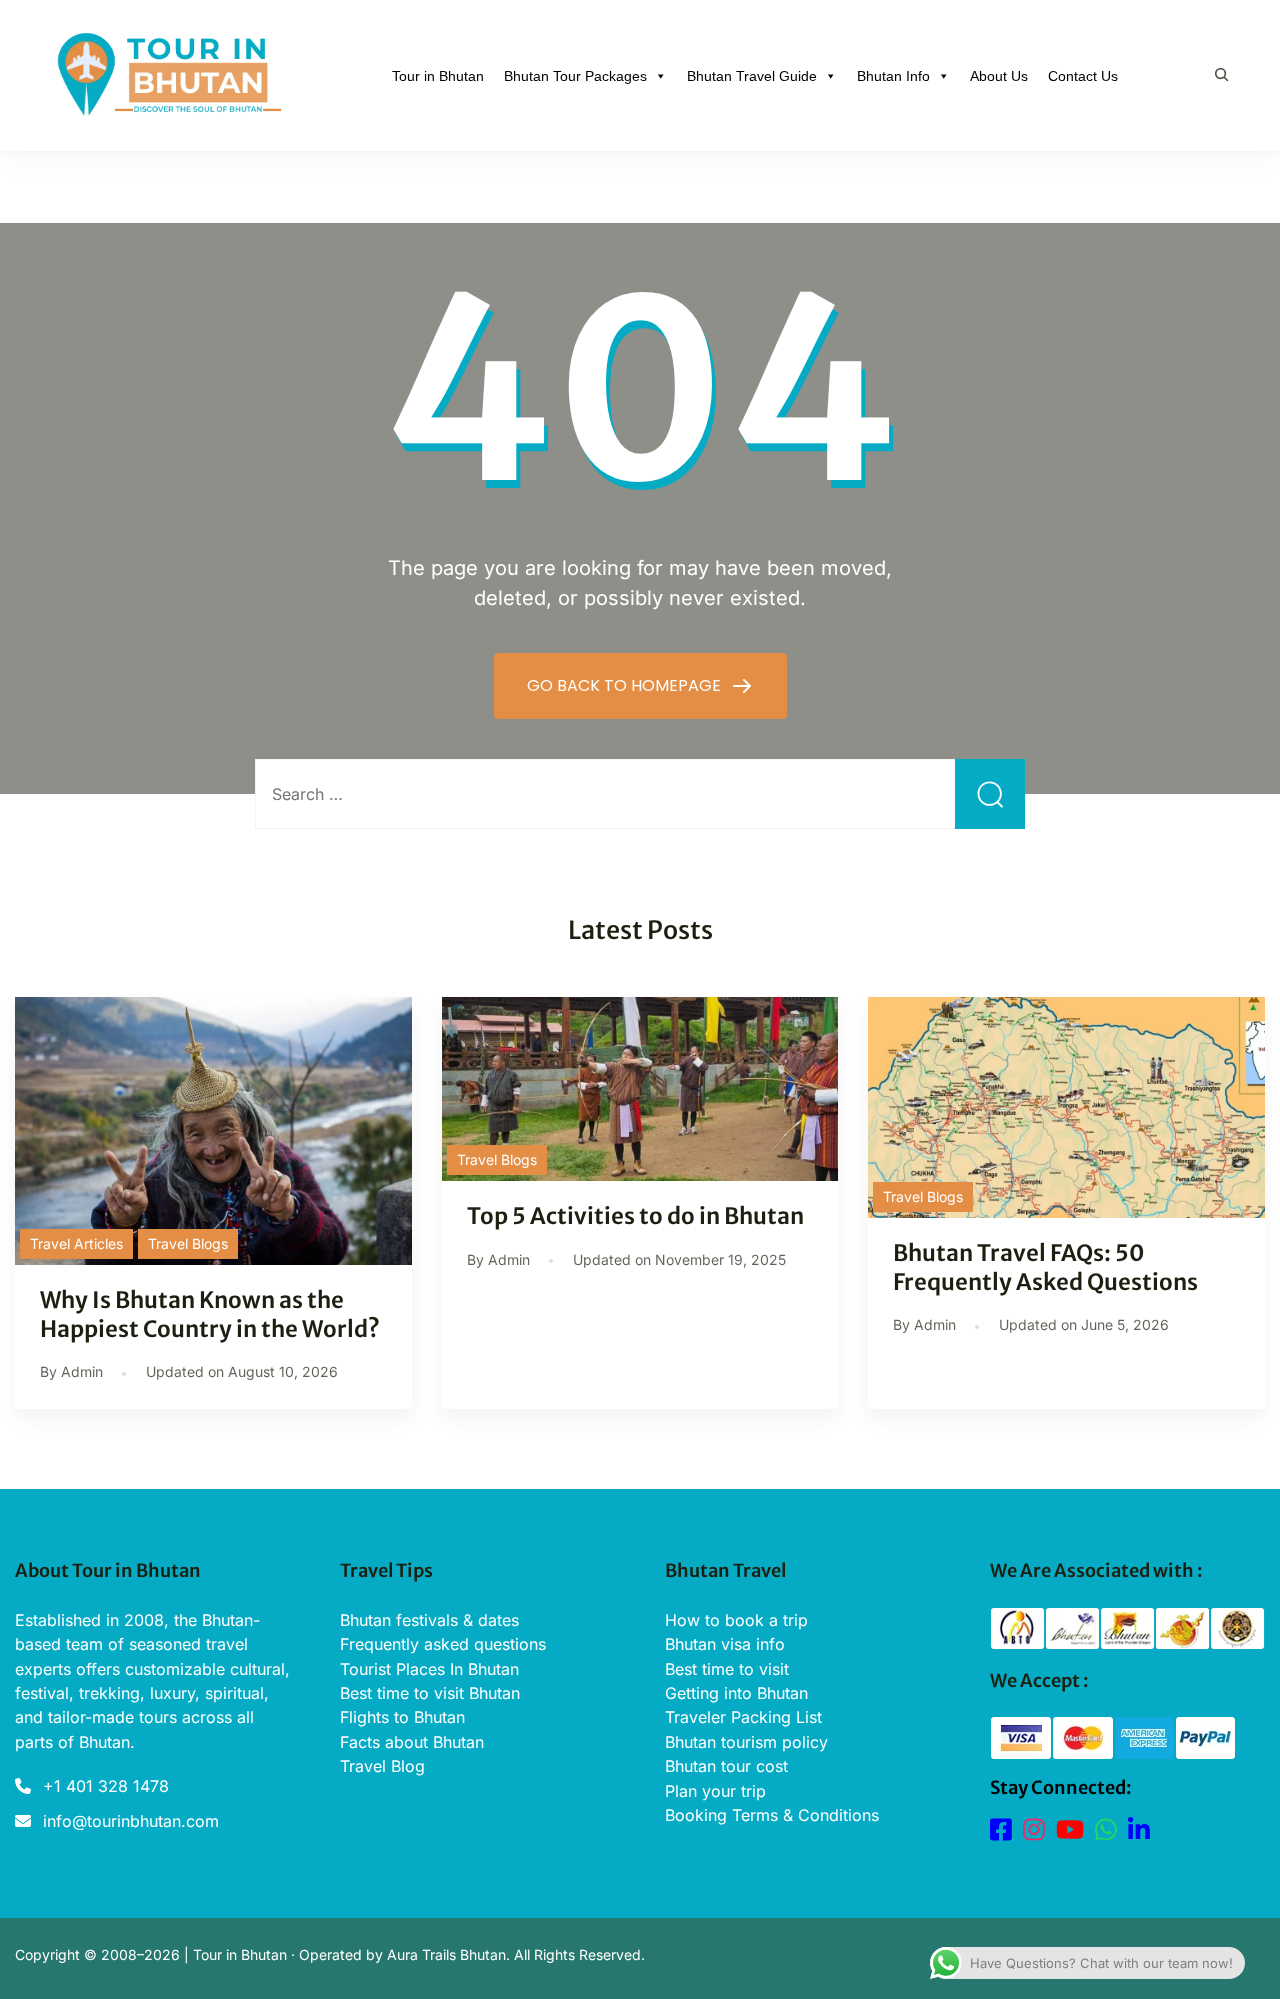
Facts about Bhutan (412, 1742)
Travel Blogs (188, 1243)
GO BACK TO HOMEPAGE (626, 685)
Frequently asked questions (443, 1644)
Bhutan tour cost (726, 1766)
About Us (999, 76)
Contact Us (1083, 76)
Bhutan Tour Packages (575, 76)
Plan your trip (715, 1791)
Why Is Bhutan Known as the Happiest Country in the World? (212, 1314)
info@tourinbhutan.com (131, 1821)
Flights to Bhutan (402, 1717)
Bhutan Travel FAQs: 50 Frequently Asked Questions (1045, 1267)
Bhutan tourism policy (746, 1742)
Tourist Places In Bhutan (429, 1669)
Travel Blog (382, 1766)
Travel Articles (76, 1243)
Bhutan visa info (725, 1644)
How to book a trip (736, 1620)
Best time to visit (727, 1669)
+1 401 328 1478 (106, 1786)
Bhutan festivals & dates (429, 1620)
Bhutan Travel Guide (752, 76)
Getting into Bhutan (736, 1693)
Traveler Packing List (743, 1717)
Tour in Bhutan (438, 76)
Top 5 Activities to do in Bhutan (635, 1216)
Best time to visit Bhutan (430, 1693)
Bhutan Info (893, 76)
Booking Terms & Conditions (772, 1815)
